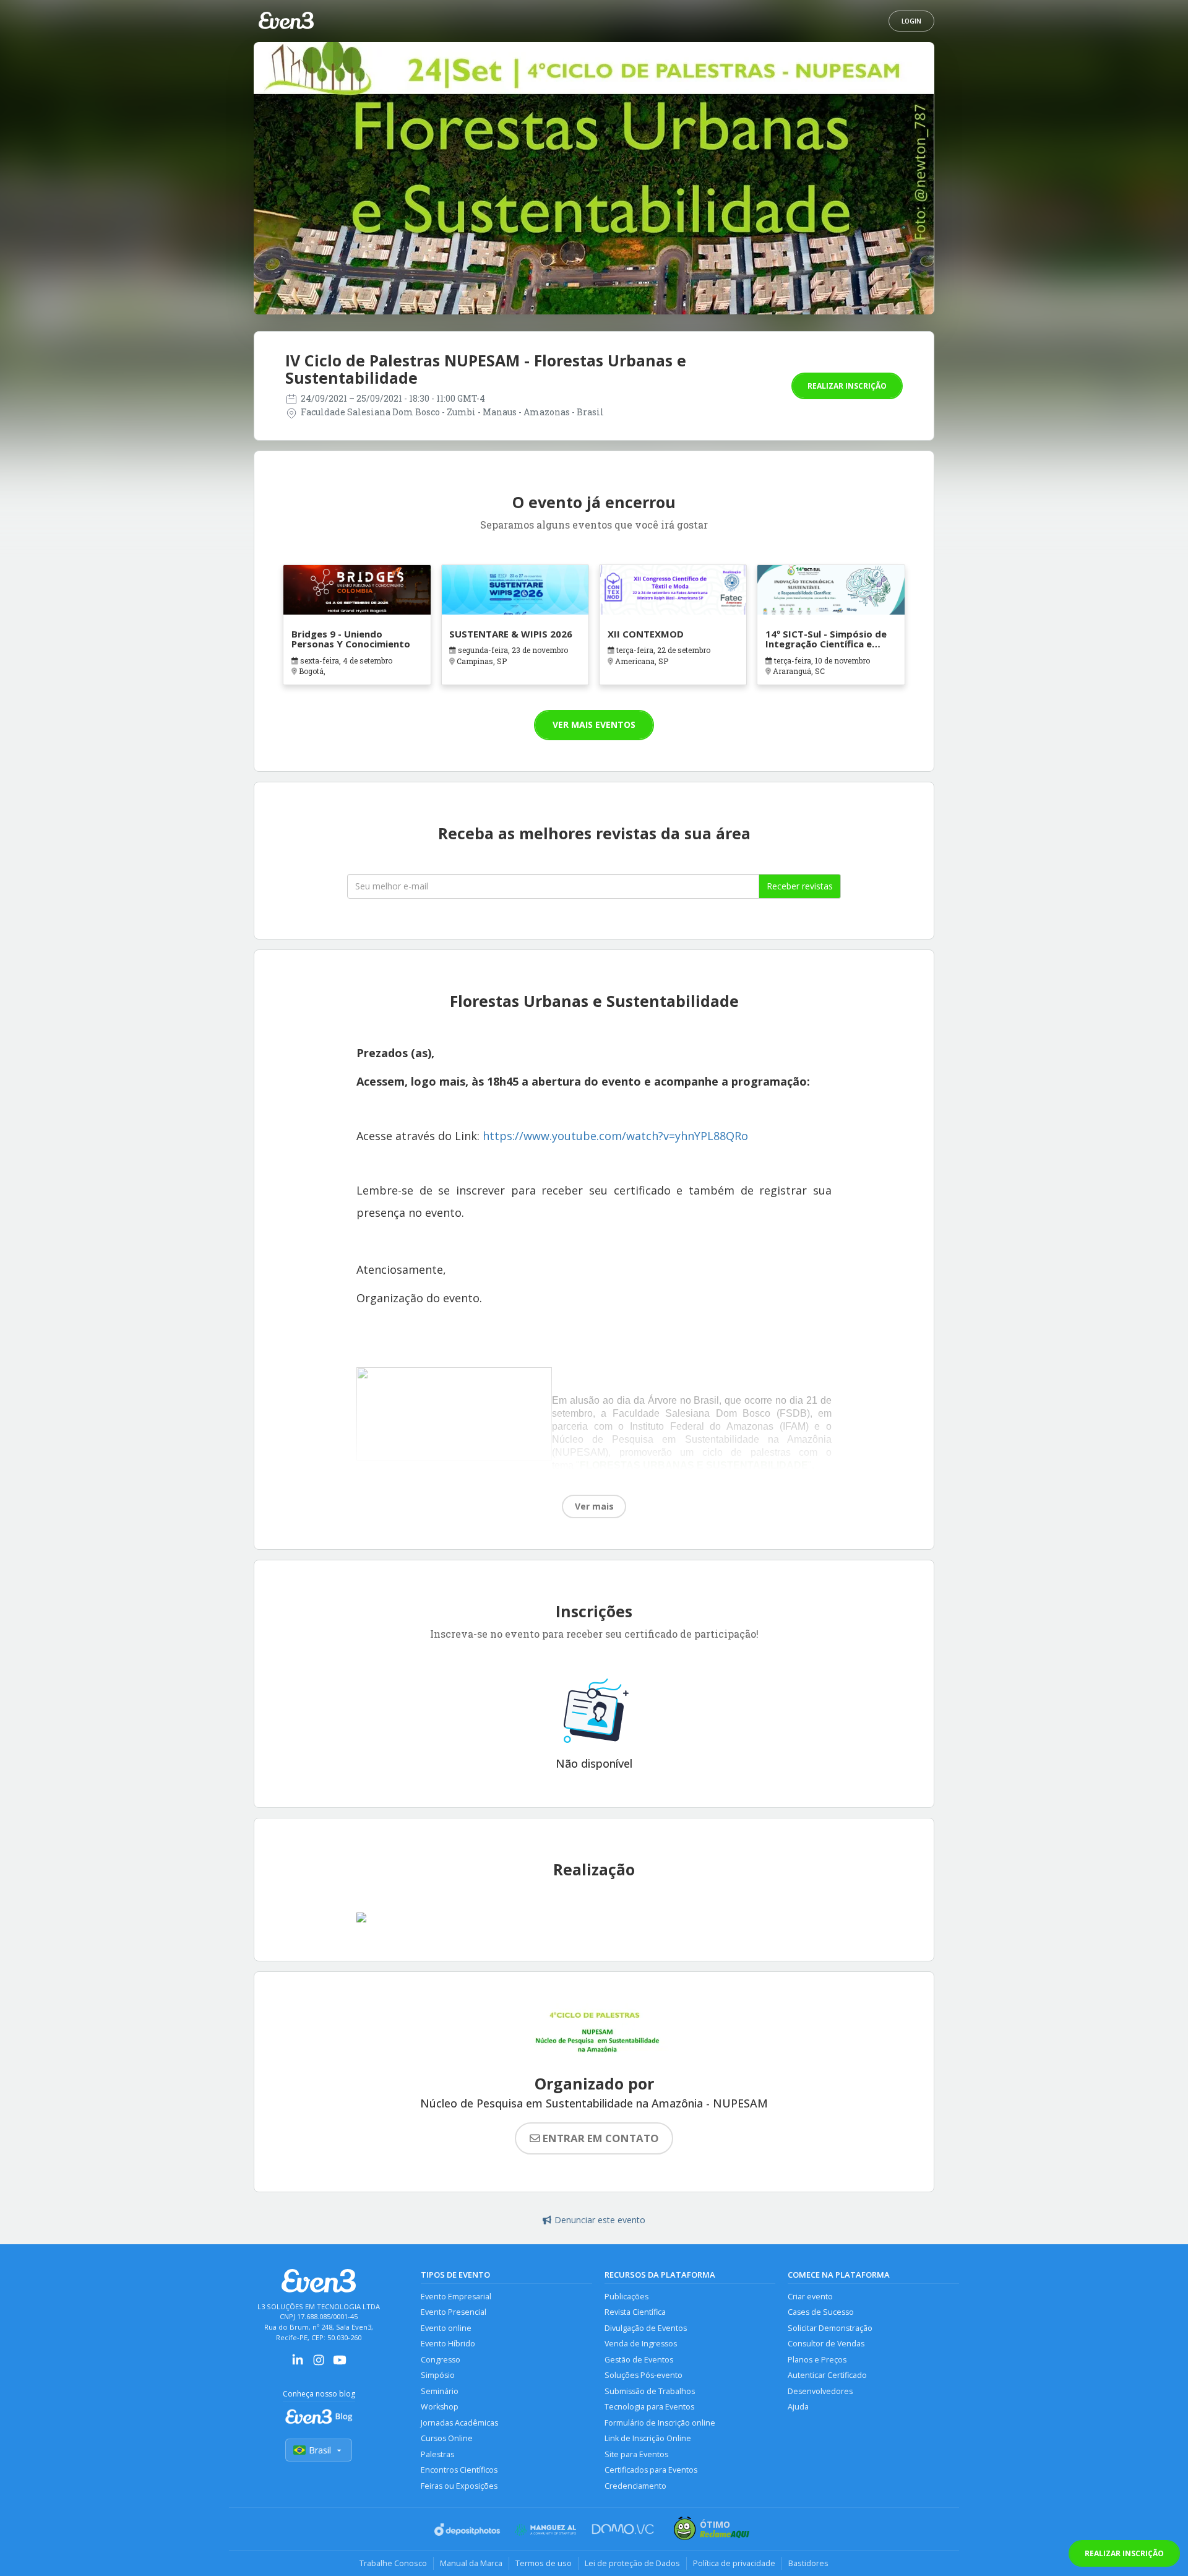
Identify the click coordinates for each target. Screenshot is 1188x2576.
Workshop (440, 2407)
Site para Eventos (636, 2454)
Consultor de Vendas (826, 2344)
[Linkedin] (298, 2364)
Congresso (441, 2360)
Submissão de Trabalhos (650, 2391)
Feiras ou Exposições (459, 2486)
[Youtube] (340, 2364)
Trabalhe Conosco (393, 2563)
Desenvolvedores (820, 2391)
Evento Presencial (454, 2312)
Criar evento (810, 2297)
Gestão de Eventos (639, 2360)
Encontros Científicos (459, 2470)
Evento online (446, 2328)
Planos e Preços (817, 2360)
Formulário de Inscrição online (660, 2423)
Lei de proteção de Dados (632, 2563)
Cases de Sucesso (821, 2312)
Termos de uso (544, 2563)
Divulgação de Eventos (646, 2328)
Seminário (440, 2391)
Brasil (320, 2450)
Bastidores (808, 2563)
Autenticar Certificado (827, 2375)
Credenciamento (635, 2486)
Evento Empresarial (456, 2297)
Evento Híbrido (448, 2344)
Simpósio (438, 2375)
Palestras (437, 2454)
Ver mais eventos (594, 724)
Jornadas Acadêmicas (459, 2423)
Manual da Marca (471, 2563)
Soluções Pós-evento (643, 2375)
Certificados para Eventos (651, 2470)
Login (911, 21)
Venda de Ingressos (641, 2344)
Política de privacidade (734, 2563)
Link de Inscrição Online (648, 2438)
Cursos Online (447, 2438)
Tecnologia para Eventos (649, 2407)
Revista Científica (635, 2312)
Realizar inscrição (847, 386)
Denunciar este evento (600, 2220)
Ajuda (798, 2407)
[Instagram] (319, 2364)
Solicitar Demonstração (830, 2328)
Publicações (626, 2297)
